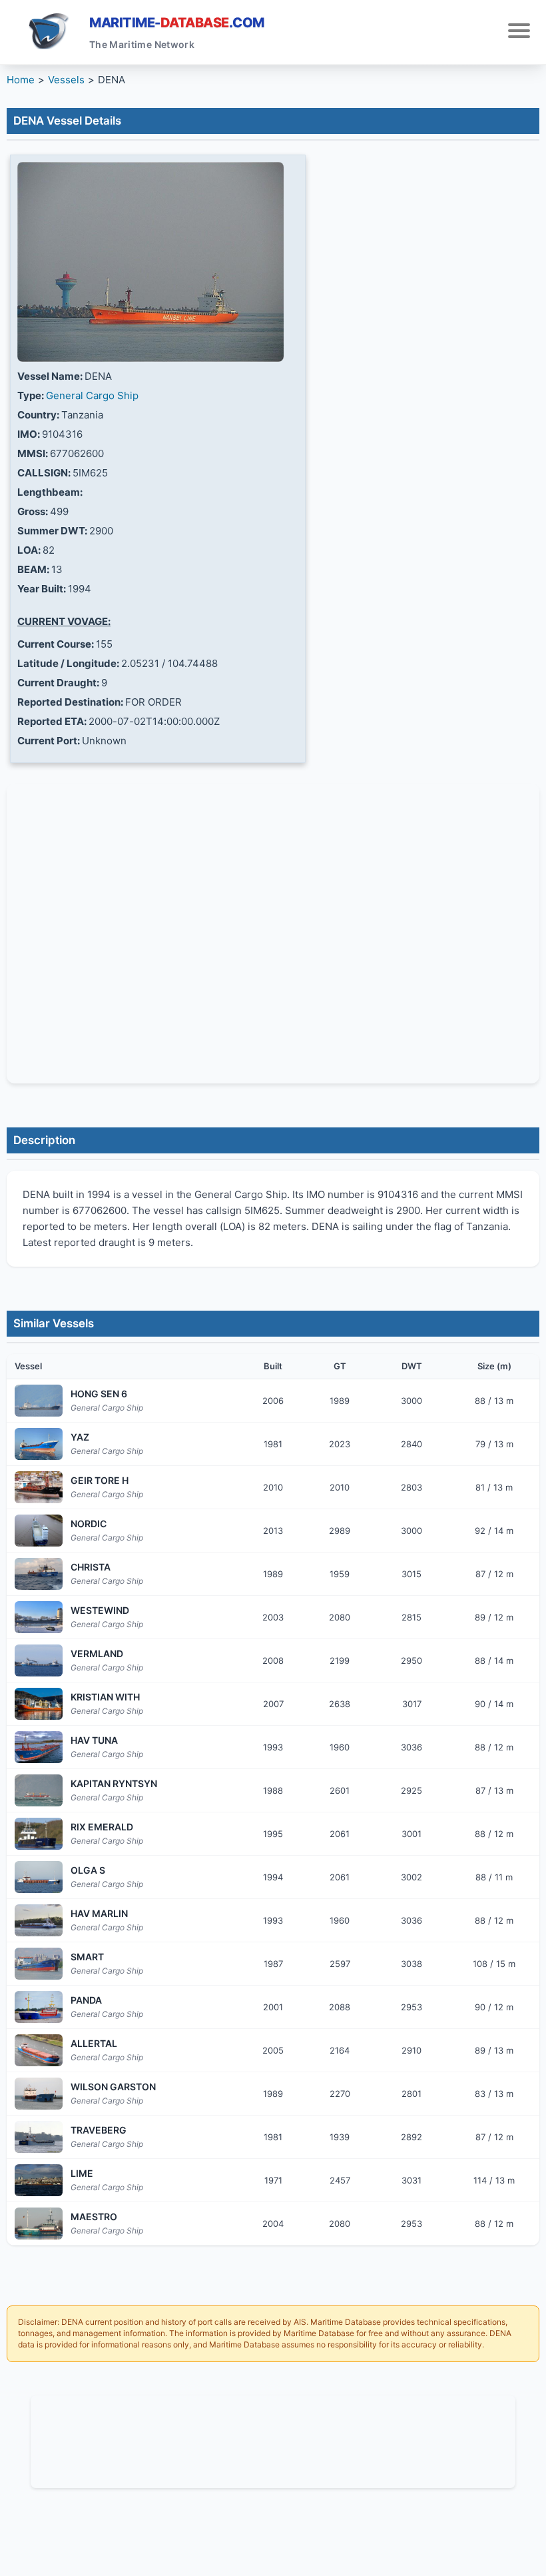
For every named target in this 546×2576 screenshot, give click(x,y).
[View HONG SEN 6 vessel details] (39, 1401)
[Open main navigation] (519, 32)
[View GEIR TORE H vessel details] (39, 1487)
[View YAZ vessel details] (39, 1444)
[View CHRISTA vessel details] (39, 1574)
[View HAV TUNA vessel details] (39, 1747)
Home (21, 80)
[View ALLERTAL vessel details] (39, 2050)
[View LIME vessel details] (39, 2180)
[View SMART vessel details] (39, 1964)
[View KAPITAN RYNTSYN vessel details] (39, 1790)
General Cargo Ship (92, 395)
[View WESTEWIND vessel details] (39, 1617)
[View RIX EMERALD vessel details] (39, 1834)
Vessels (66, 80)
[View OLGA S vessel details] (39, 1877)
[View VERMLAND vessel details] (39, 1660)
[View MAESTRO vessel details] (39, 2224)
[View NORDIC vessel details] (39, 1531)
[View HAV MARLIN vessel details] (39, 1920)
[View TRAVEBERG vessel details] (39, 2137)
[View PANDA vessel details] (39, 2007)
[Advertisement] (273, 2439)
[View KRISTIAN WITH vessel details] (39, 1704)
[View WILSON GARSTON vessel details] (39, 2094)
